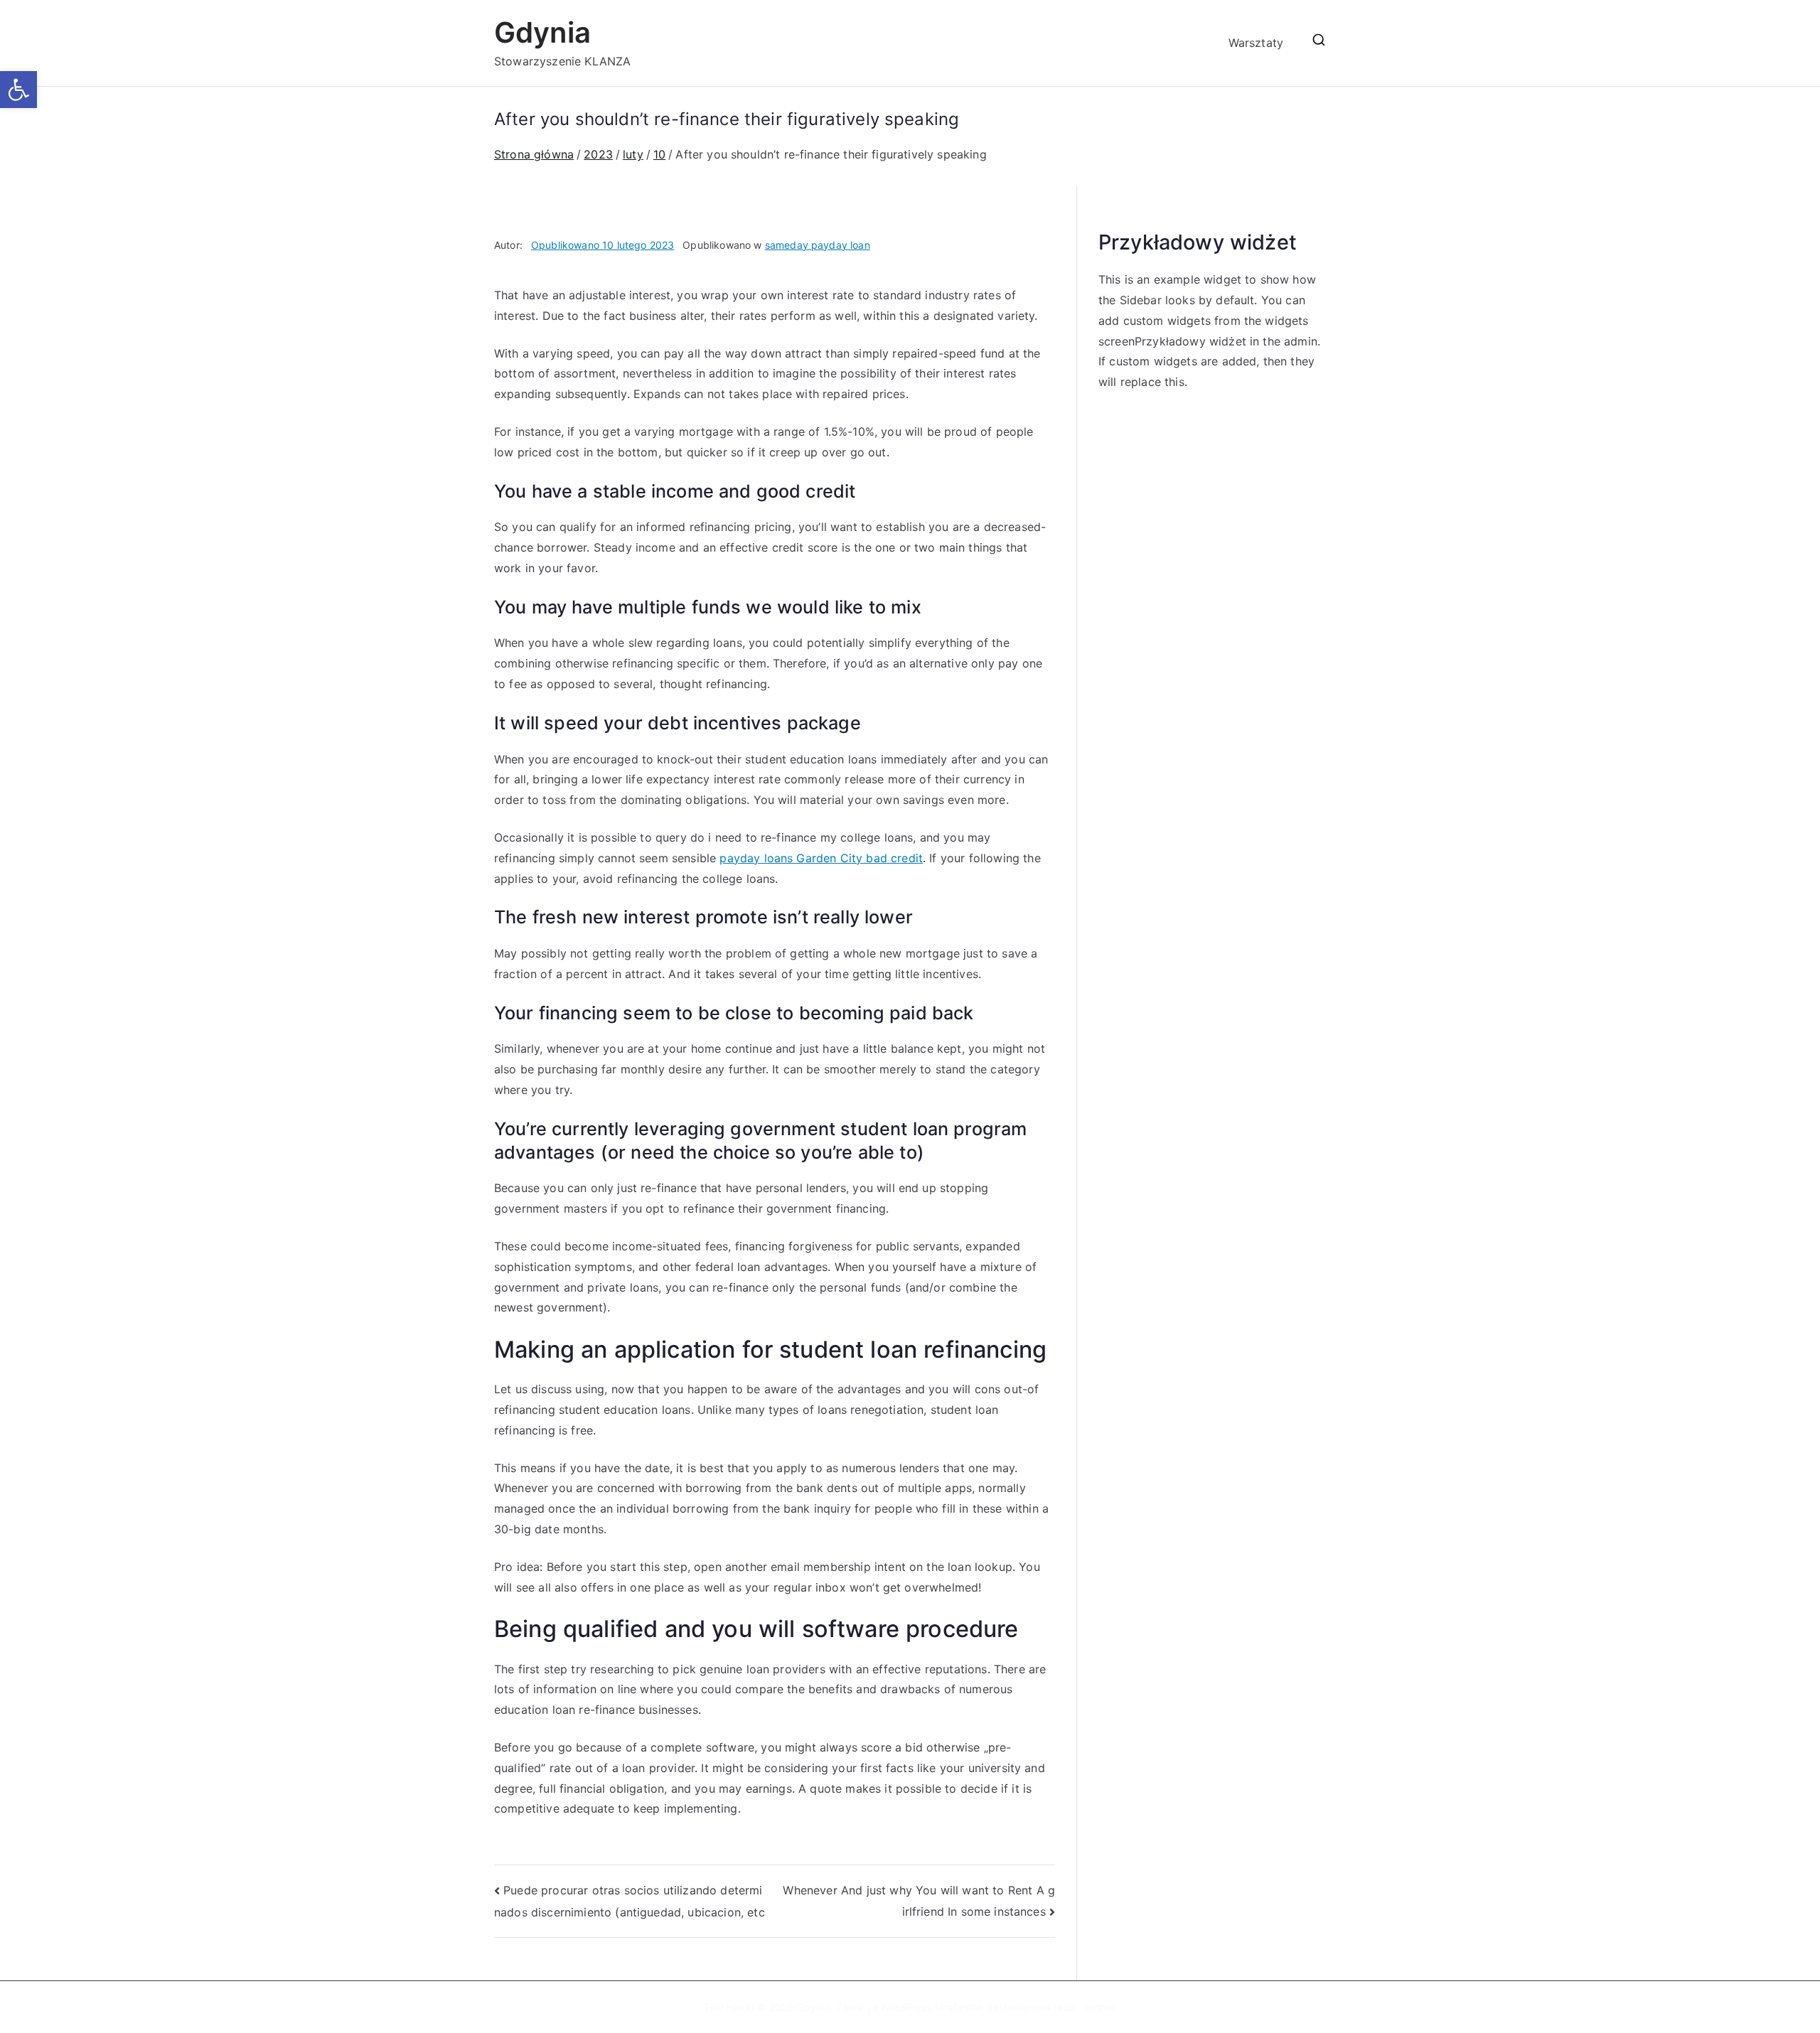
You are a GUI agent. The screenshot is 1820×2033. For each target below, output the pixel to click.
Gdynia (542, 32)
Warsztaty (1256, 43)
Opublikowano (603, 245)
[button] (18, 90)
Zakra (850, 2007)
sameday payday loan (818, 245)
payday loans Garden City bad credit (821, 858)
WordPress (906, 2007)
